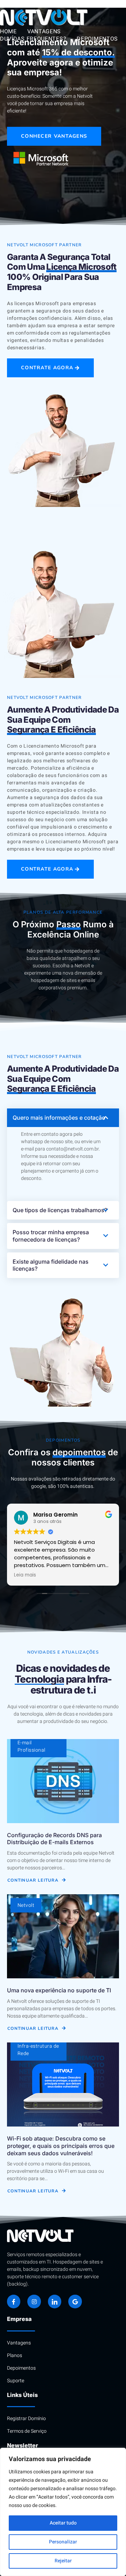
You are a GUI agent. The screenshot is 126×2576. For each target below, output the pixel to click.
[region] (63, 2512)
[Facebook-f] (14, 2301)
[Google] (75, 2301)
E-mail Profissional (31, 1746)
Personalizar (63, 2542)
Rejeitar (63, 2561)
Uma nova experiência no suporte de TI (59, 1990)
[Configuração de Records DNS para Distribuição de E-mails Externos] (63, 1781)
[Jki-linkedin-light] (55, 2301)
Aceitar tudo (63, 2523)
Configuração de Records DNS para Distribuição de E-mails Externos (54, 1839)
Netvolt (26, 1905)
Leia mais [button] (25, 1575)
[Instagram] (34, 2301)
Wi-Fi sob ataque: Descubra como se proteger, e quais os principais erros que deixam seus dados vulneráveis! (61, 2146)
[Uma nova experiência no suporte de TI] (63, 1936)
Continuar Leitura (33, 1880)
